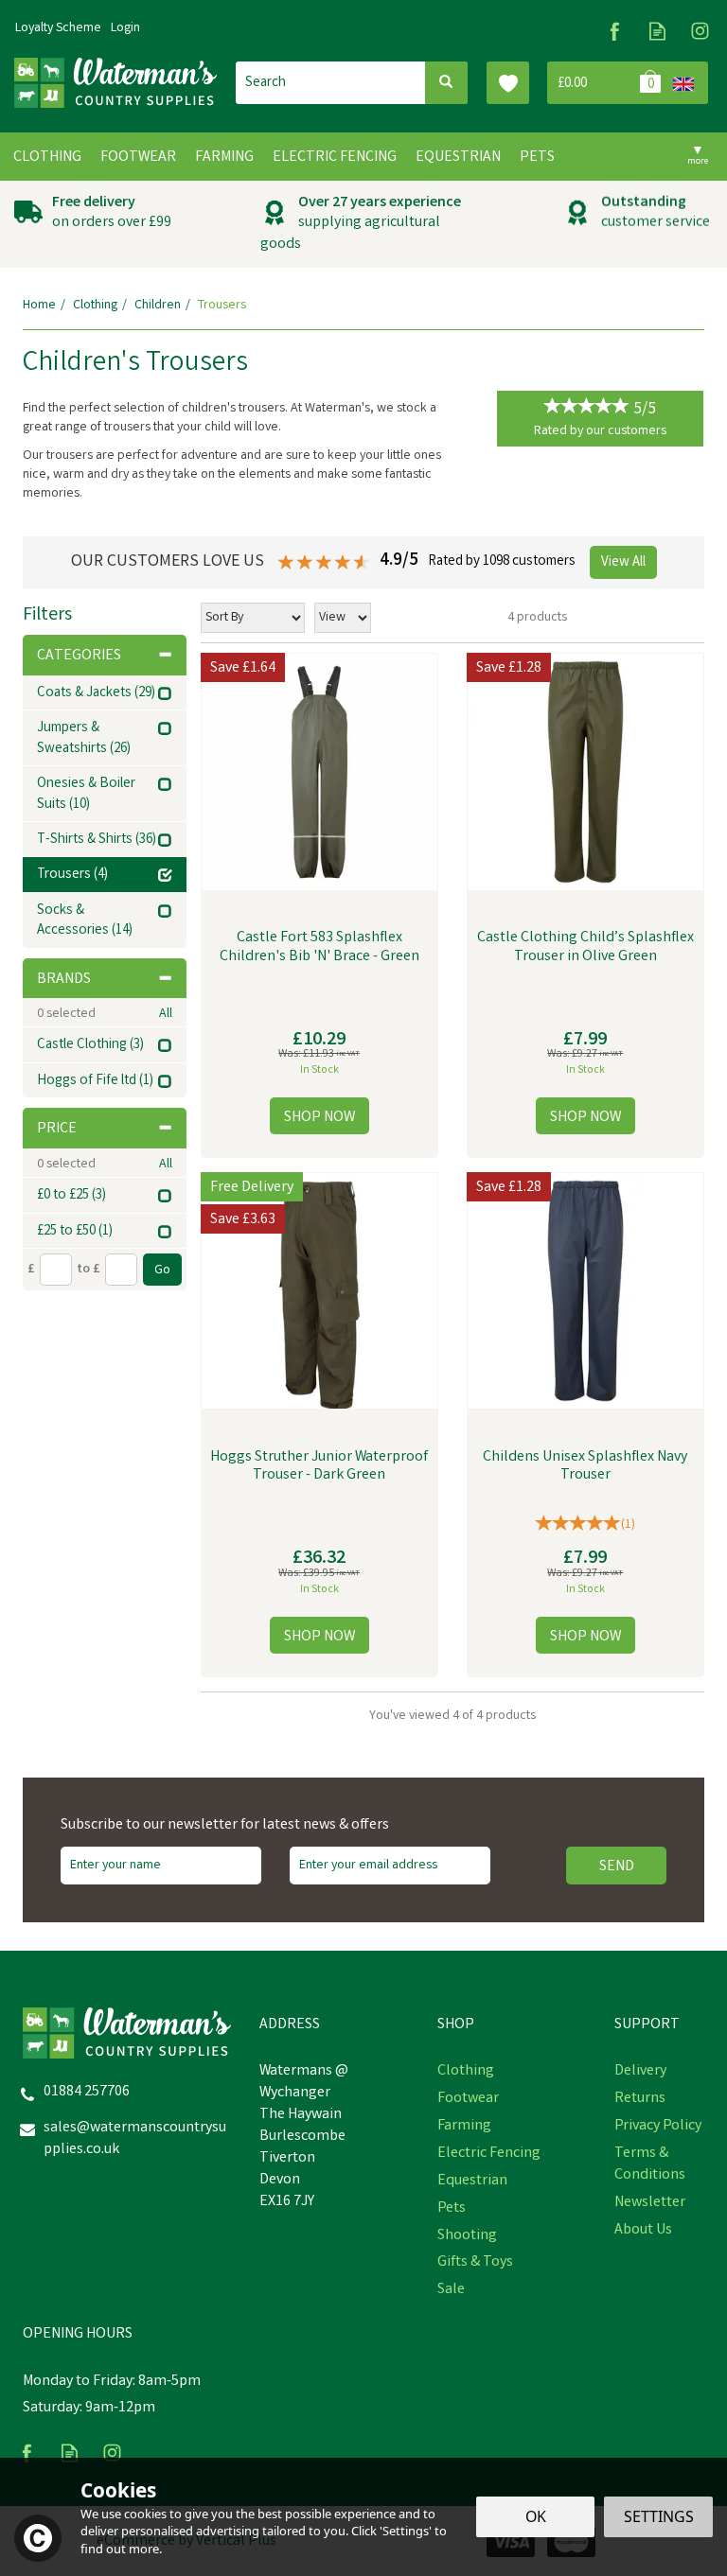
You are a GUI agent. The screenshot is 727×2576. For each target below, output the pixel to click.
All (166, 1014)
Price (57, 1129)
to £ (89, 1270)
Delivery (640, 2072)
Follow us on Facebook (615, 31)
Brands (64, 980)
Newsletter (650, 2203)
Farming (464, 2127)
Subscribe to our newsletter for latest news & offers (225, 1826)
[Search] (446, 83)
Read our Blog (657, 31)
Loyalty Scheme (58, 28)
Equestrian (472, 2182)
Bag (606, 83)
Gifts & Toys (475, 2263)
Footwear (468, 2099)
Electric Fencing (489, 2154)
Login (125, 28)
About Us (643, 2231)
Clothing (466, 2072)
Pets (452, 2209)
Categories (79, 656)
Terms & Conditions (650, 2165)
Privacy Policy (658, 2127)
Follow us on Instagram (700, 31)
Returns (640, 2099)
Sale (451, 2290)
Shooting (467, 2236)
